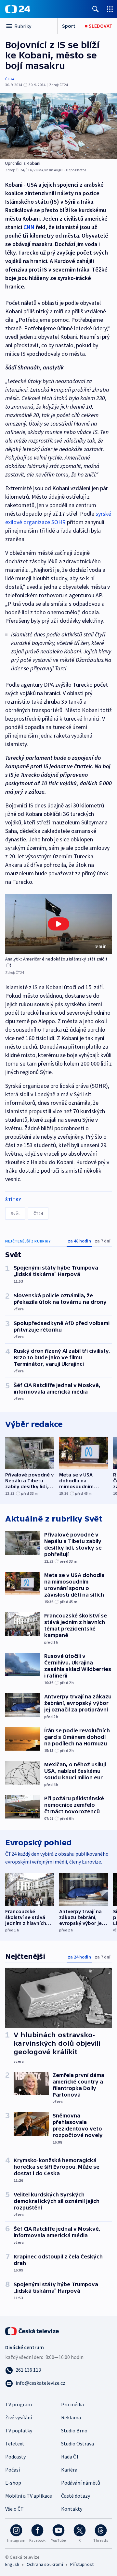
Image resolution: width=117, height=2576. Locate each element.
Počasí (13, 2470)
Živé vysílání (19, 2417)
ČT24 (10, 79)
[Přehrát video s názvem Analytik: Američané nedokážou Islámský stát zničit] (58, 924)
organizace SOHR (45, 522)
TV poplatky (19, 2430)
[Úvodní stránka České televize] (32, 2331)
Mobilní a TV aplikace (29, 2496)
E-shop (13, 2483)
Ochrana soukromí (45, 2564)
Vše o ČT (14, 2509)
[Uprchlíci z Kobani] (58, 126)
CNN (29, 227)
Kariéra (69, 2470)
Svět (15, 1213)
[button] (58, 924)
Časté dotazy (76, 2496)
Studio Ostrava (78, 2443)
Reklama (71, 2417)
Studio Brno (74, 2430)
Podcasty (15, 2457)
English (12, 2564)
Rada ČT (70, 2457)
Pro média (72, 2404)
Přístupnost (82, 2564)
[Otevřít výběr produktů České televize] (110, 9)
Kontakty (72, 2509)
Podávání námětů (81, 2483)
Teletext (15, 2443)
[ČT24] (18, 9)
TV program (19, 2404)
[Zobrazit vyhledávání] (96, 9)
